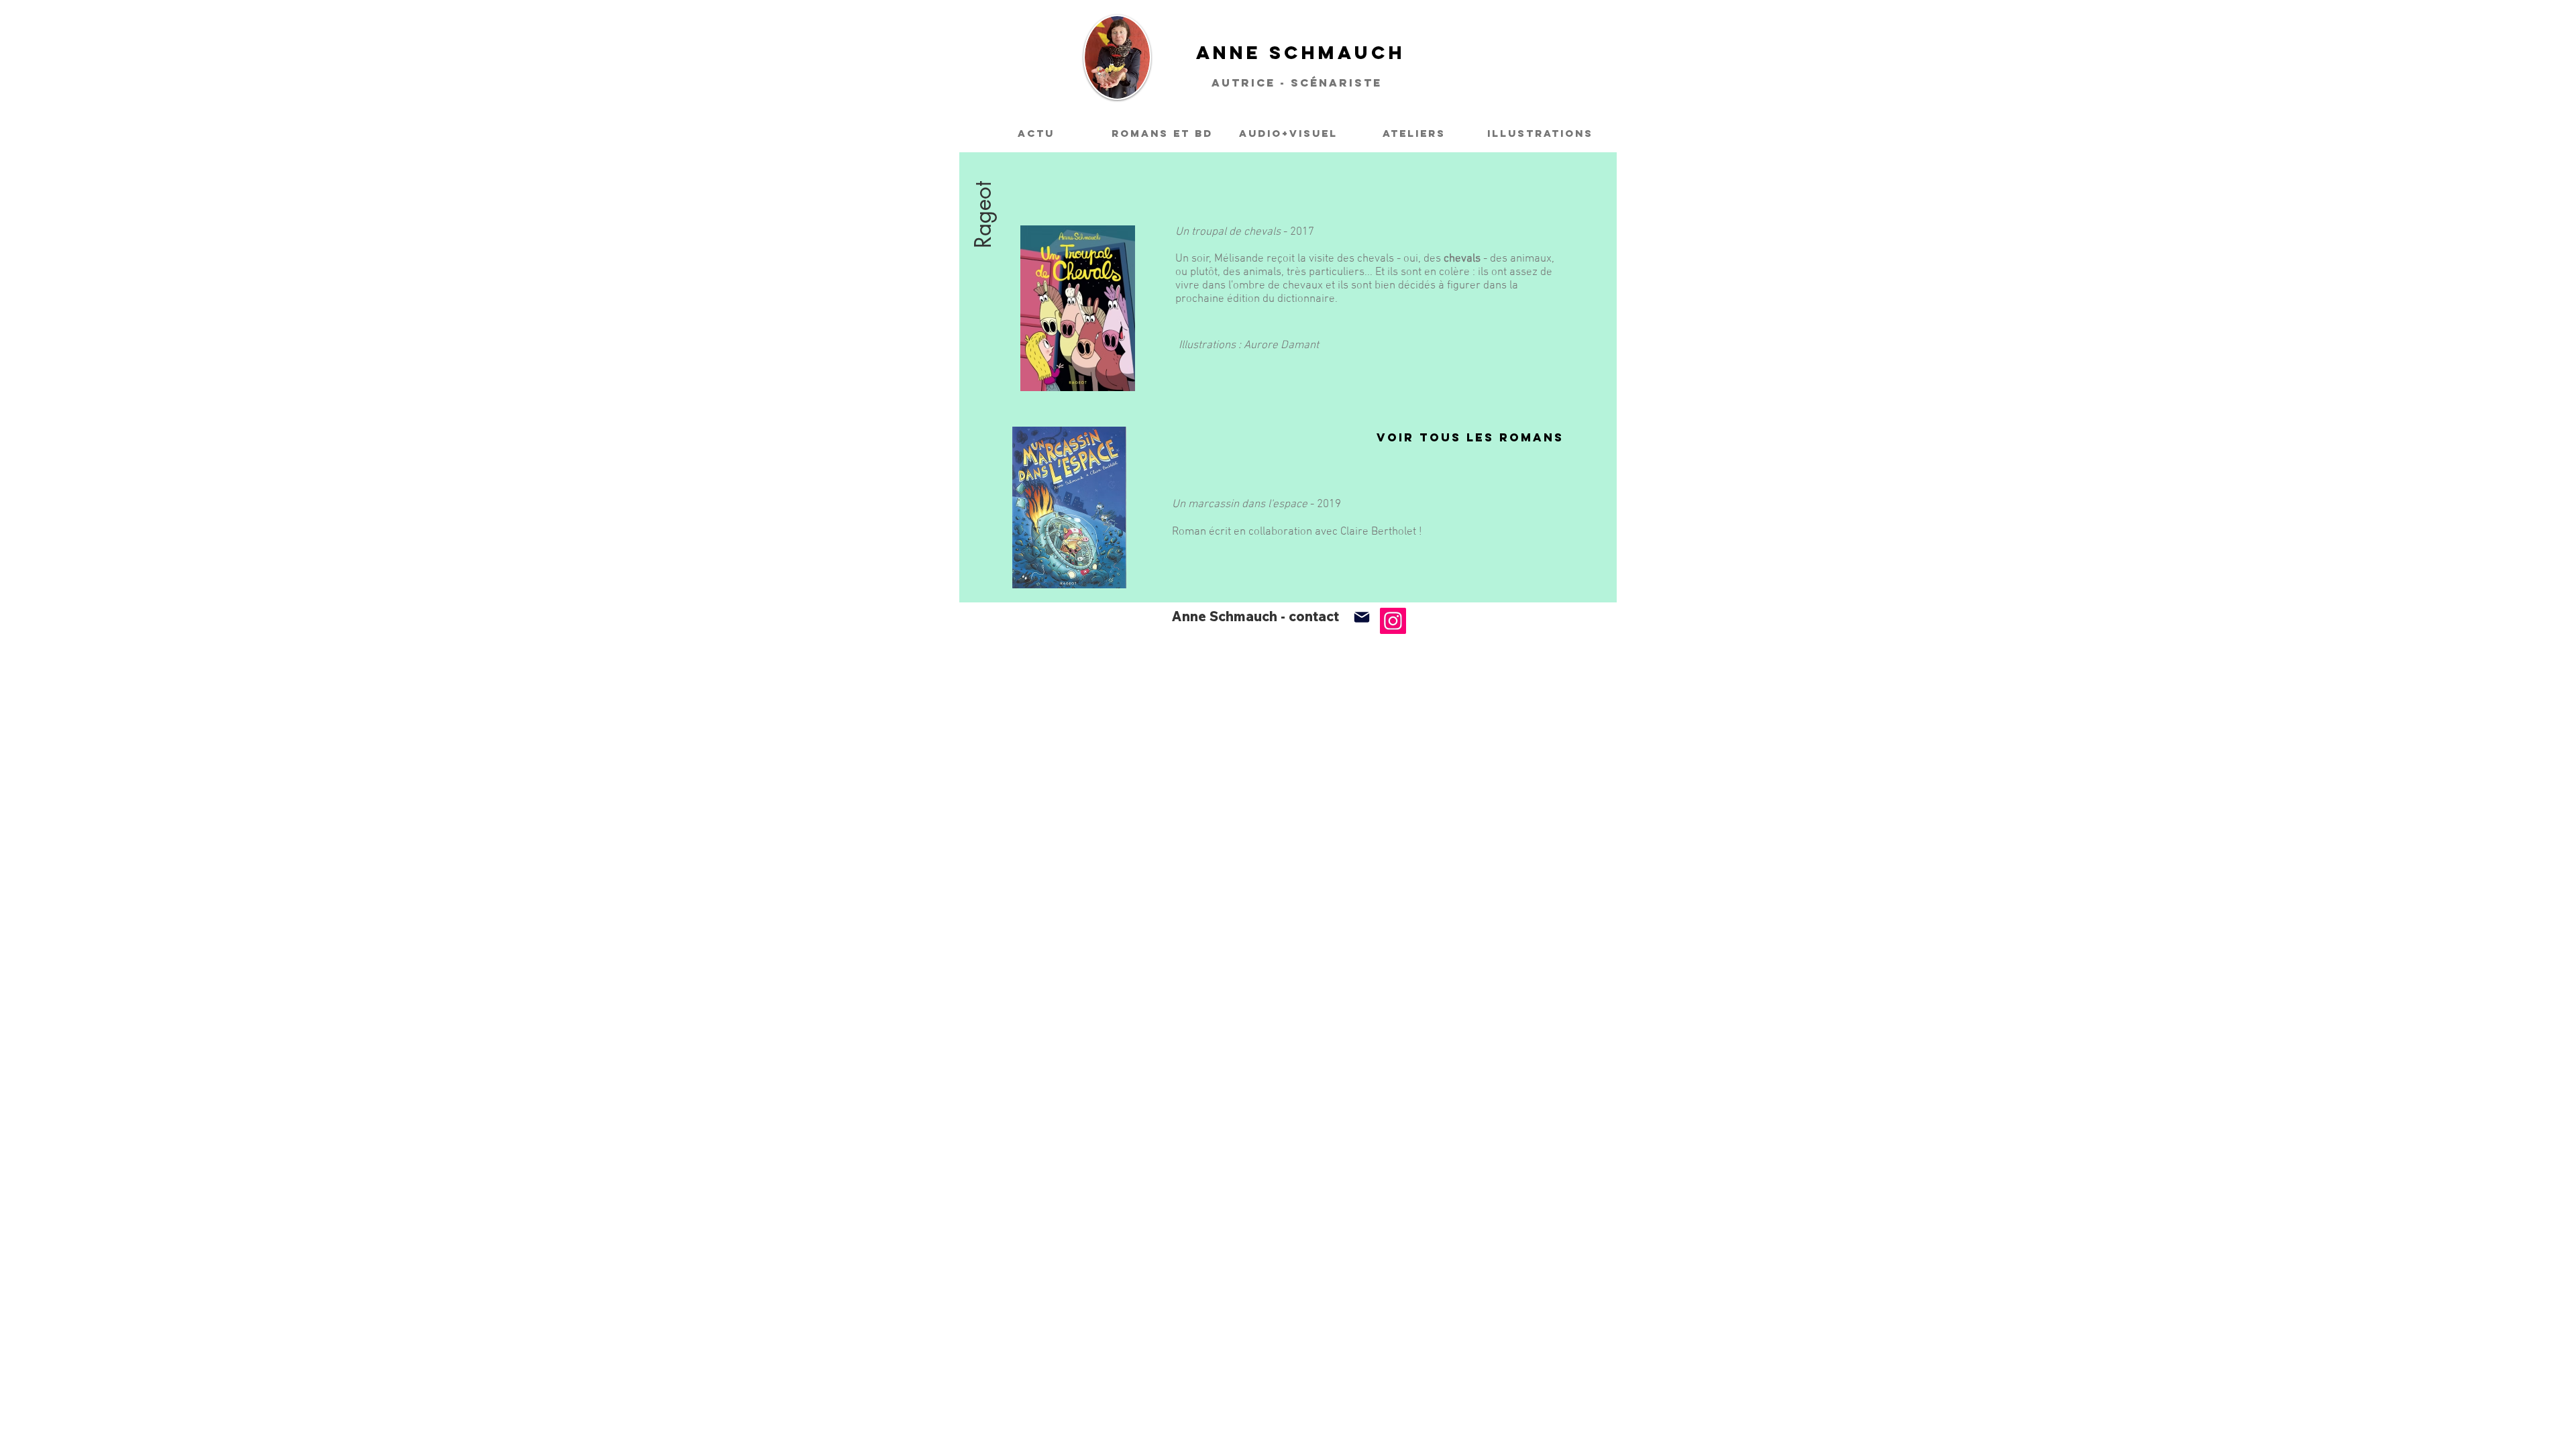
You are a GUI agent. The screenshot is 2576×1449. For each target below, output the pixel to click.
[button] (983, 162)
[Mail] (1361, 617)
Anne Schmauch (1301, 52)
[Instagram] (1393, 621)
